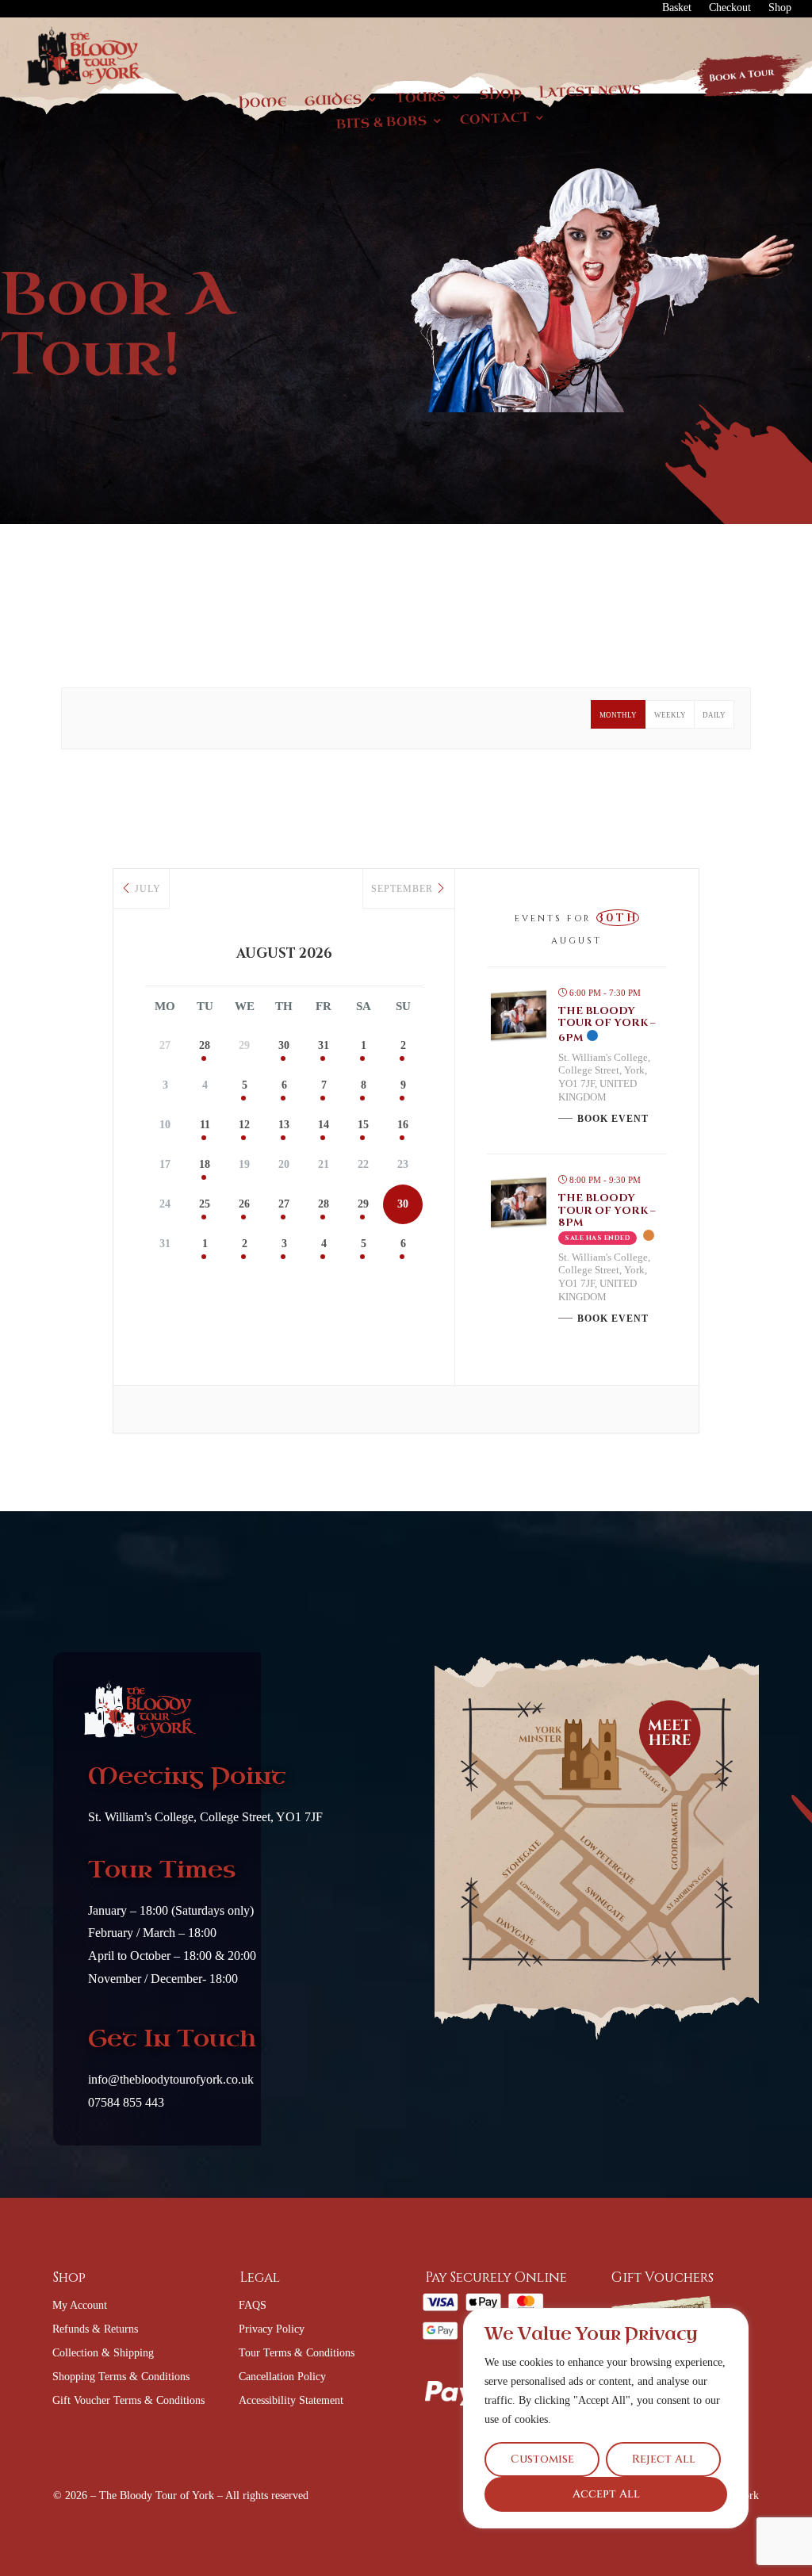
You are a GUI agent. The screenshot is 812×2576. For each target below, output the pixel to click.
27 (284, 1204)
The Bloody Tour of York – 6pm (607, 1024)
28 (205, 1045)
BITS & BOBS (381, 123)
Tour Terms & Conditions (297, 2353)
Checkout (730, 8)
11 (205, 1125)
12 (244, 1125)
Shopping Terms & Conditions (121, 2377)
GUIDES (334, 101)
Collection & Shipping (103, 2353)
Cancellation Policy (282, 2377)
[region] (606, 2418)
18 (205, 1164)
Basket (677, 8)
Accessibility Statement (291, 2401)
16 (403, 1125)
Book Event (613, 1119)
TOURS (421, 98)
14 (324, 1125)
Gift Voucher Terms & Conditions (128, 2401)
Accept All (606, 2494)
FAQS (253, 2306)
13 (284, 1125)
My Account (80, 2306)
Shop (780, 8)
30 (284, 1045)
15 (363, 1125)
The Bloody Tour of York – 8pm (607, 1210)
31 (324, 1045)
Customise (542, 2459)
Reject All (664, 2459)
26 (244, 1204)
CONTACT (495, 119)
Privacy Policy (272, 2329)
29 (363, 1204)
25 (205, 1204)
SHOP (500, 96)
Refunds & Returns (95, 2329)
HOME (263, 103)
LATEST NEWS (590, 92)
